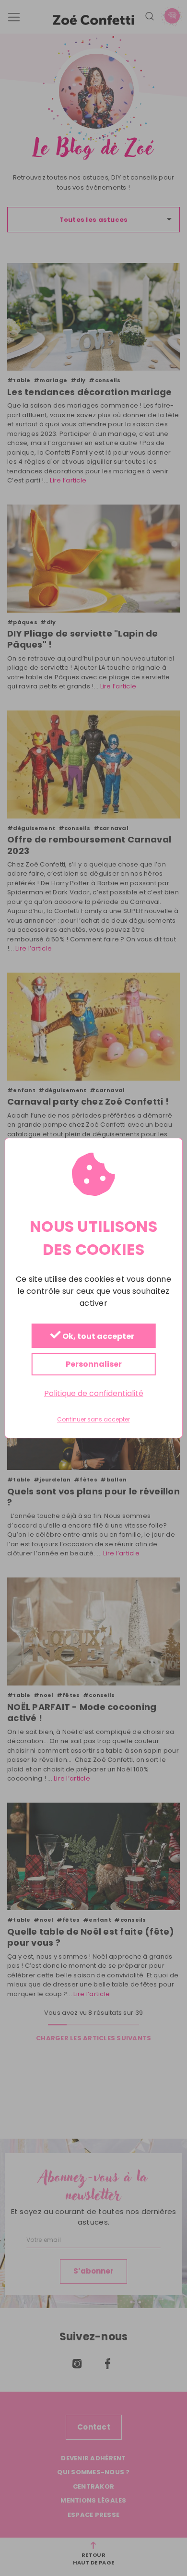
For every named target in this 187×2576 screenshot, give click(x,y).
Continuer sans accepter (93, 1420)
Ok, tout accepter (98, 1336)
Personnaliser (94, 1364)
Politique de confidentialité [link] (94, 1393)
